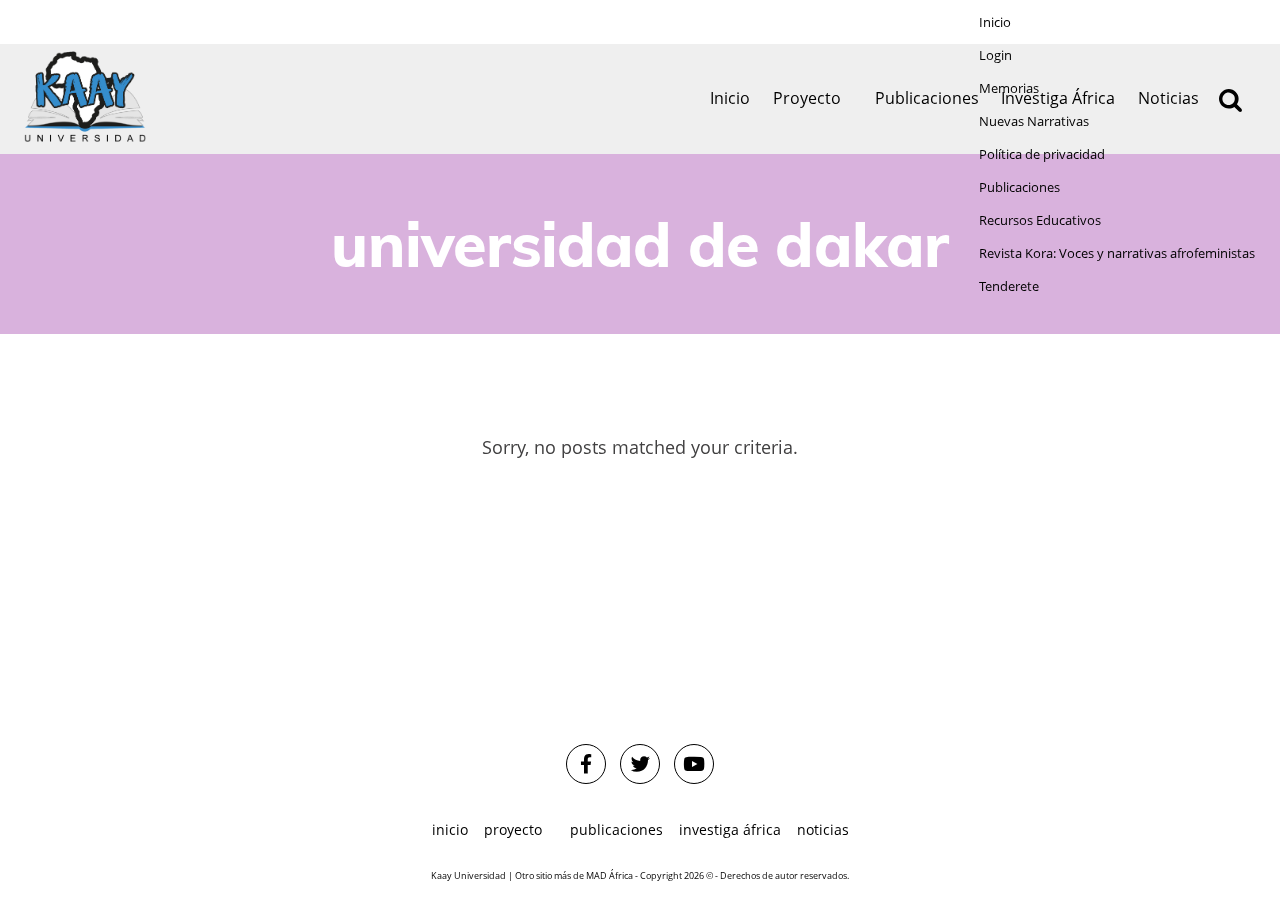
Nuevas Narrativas (1034, 121)
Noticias (823, 830)
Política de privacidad (1042, 154)
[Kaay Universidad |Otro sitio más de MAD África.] (85, 99)
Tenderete (1009, 286)
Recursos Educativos (1040, 220)
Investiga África (730, 830)
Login (995, 55)
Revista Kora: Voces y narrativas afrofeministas (1117, 253)
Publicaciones (1019, 187)
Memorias (1009, 88)
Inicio (995, 22)
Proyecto (807, 98)
